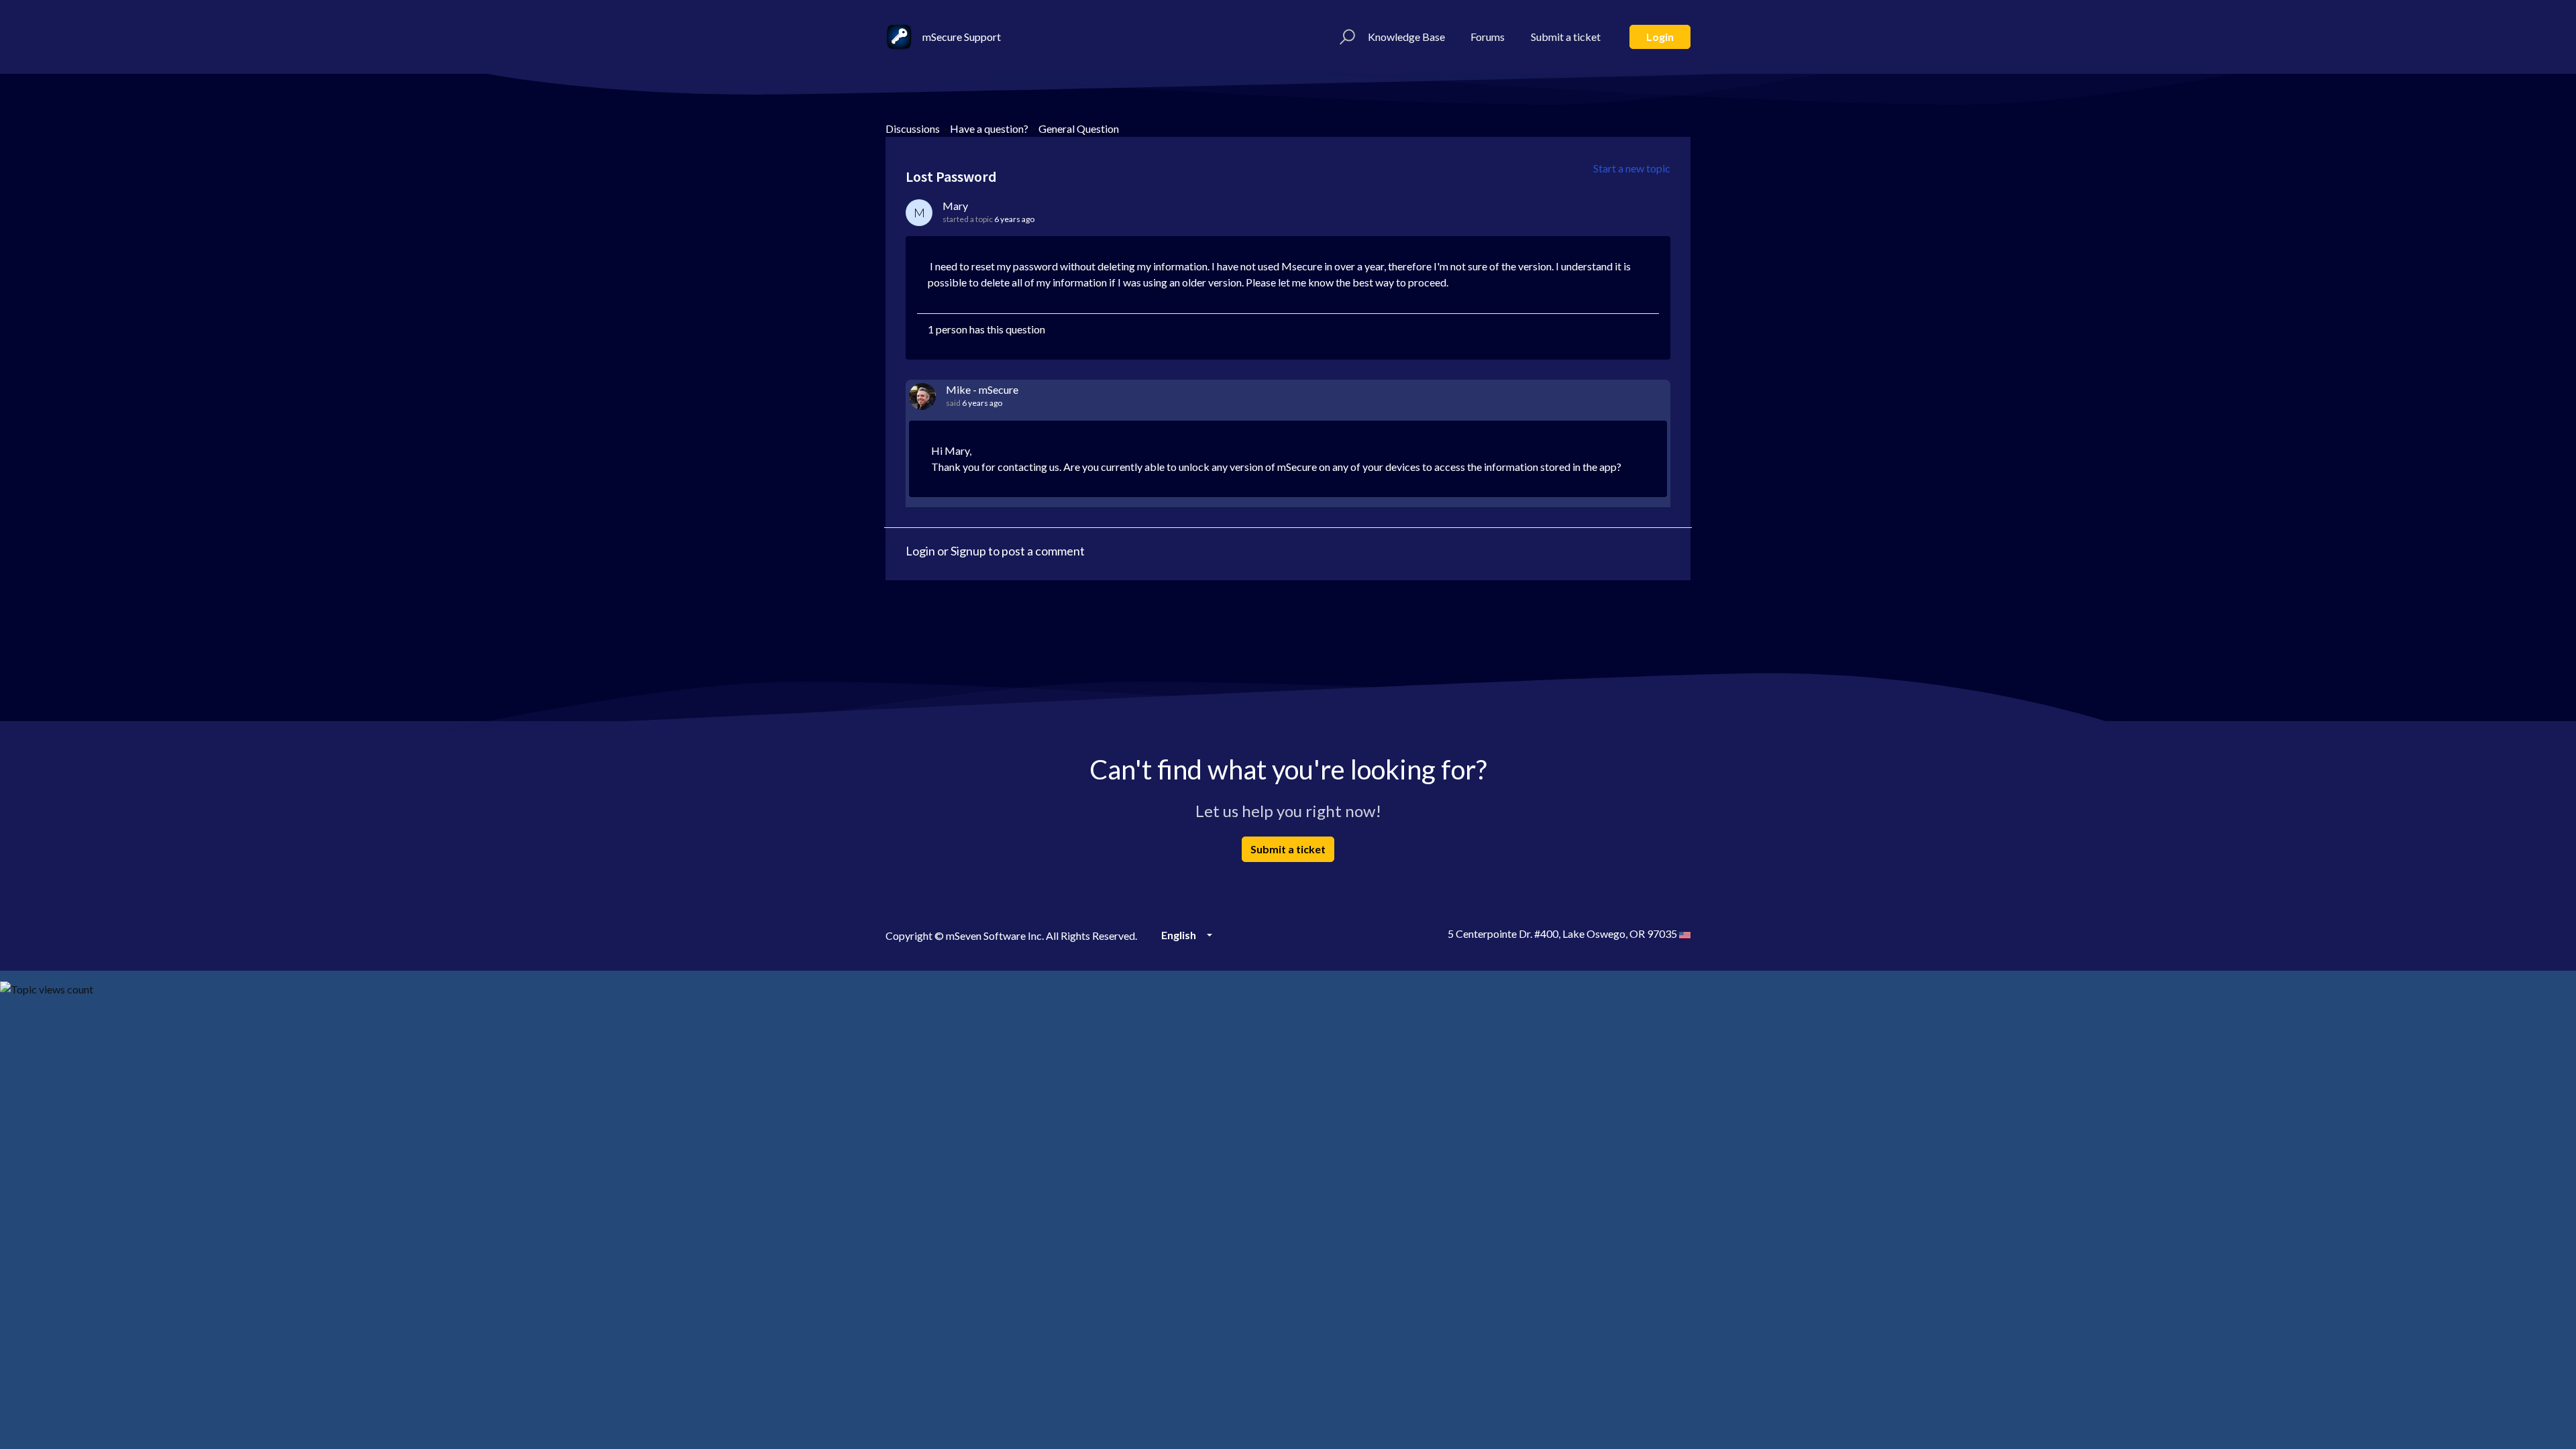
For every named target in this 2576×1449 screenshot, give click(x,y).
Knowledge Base (1406, 37)
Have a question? (989, 128)
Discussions (913, 128)
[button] (1345, 37)
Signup (968, 551)
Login (1660, 37)
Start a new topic (1632, 168)
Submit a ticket (1566, 37)
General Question (1079, 128)
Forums (1488, 37)
